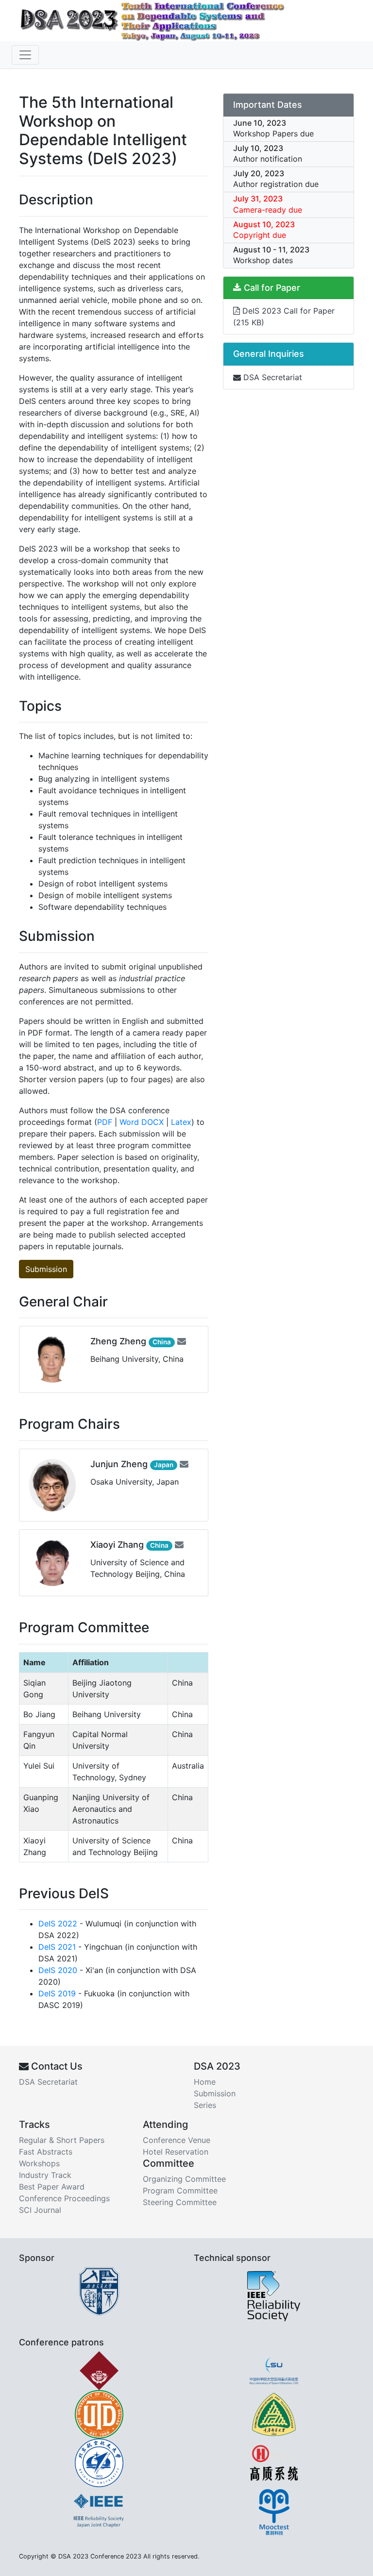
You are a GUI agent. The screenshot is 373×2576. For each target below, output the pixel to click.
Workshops (39, 2163)
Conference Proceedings (64, 2198)
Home (205, 2082)
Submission (46, 1269)
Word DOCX (142, 1122)
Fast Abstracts (46, 2152)
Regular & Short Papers (62, 2140)
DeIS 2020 (58, 1970)
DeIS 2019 (57, 1993)
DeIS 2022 (58, 1924)
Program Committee (180, 2191)
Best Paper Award (52, 2187)
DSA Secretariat (271, 377)
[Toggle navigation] (25, 55)
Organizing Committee (184, 2179)
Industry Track (45, 2175)
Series (205, 2105)
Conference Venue (177, 2140)
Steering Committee (180, 2202)
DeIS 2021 (57, 1947)
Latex (181, 1122)
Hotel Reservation (176, 2152)
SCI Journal (40, 2210)
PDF (105, 1122)
